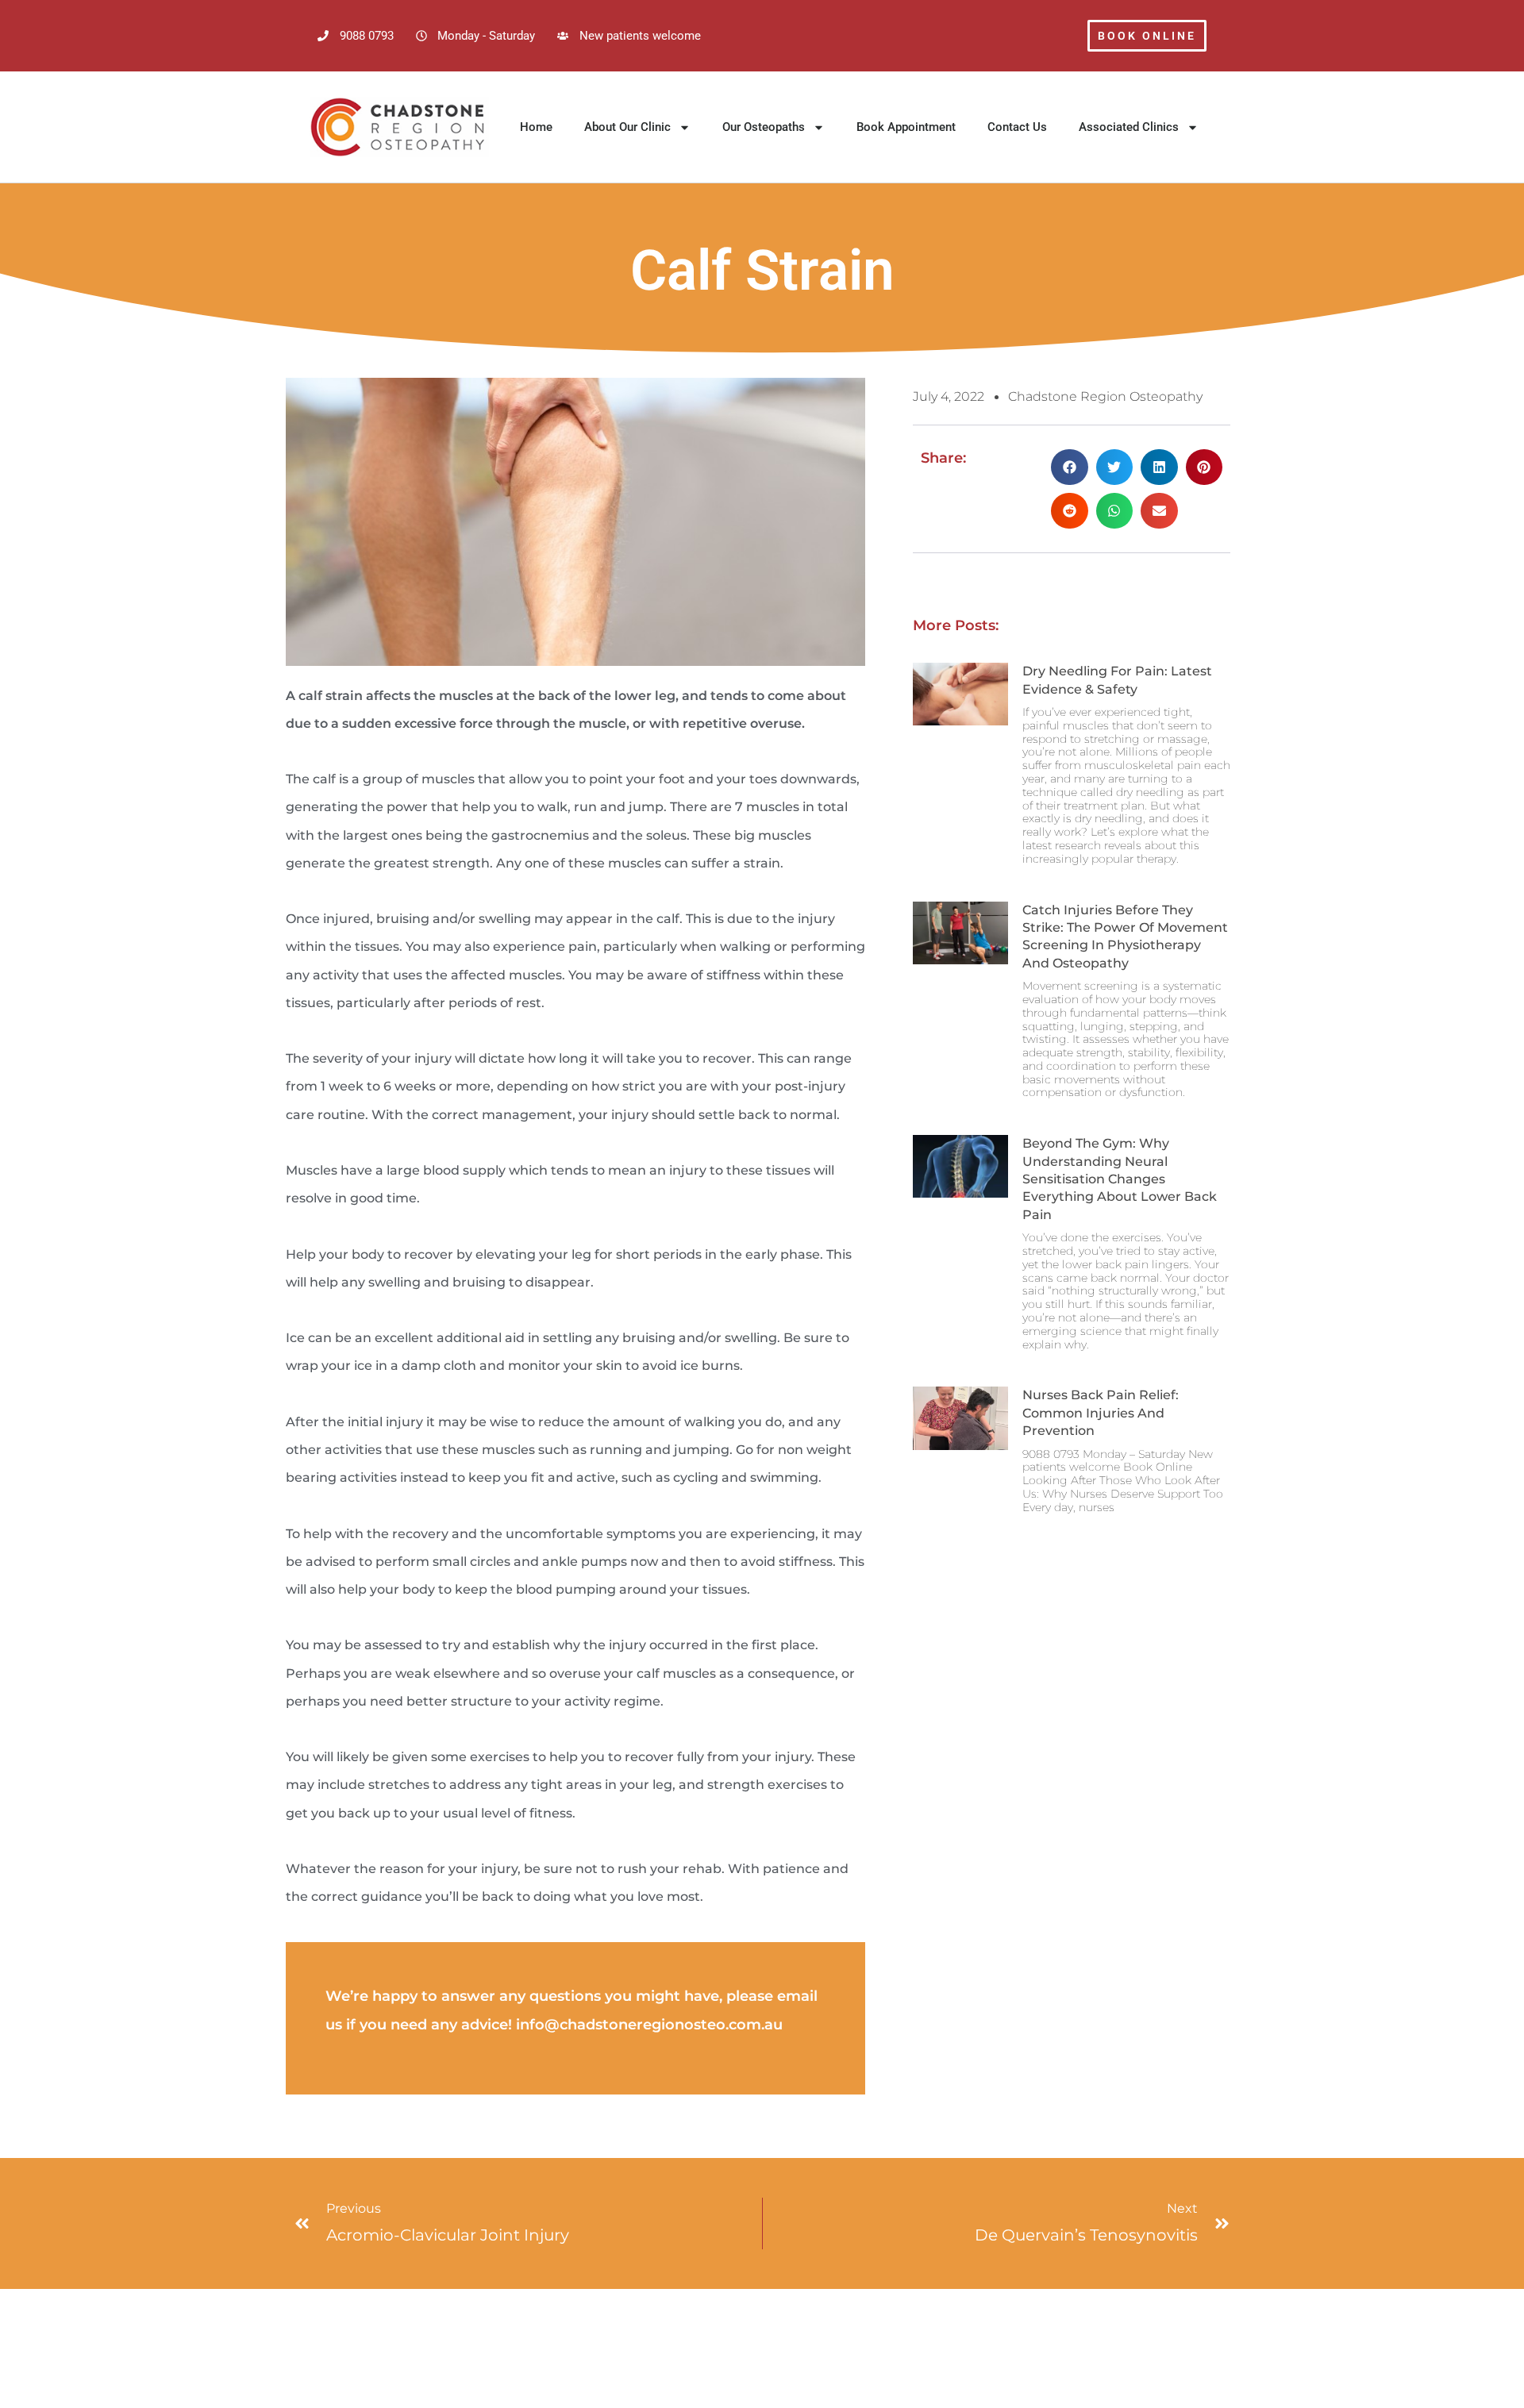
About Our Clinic (627, 127)
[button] (1070, 467)
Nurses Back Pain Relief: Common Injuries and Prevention (1101, 1413)
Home (536, 127)
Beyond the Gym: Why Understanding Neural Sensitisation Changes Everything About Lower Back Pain (1120, 1179)
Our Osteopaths (764, 127)
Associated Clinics (1129, 127)
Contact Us (1017, 127)
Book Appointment (906, 127)
